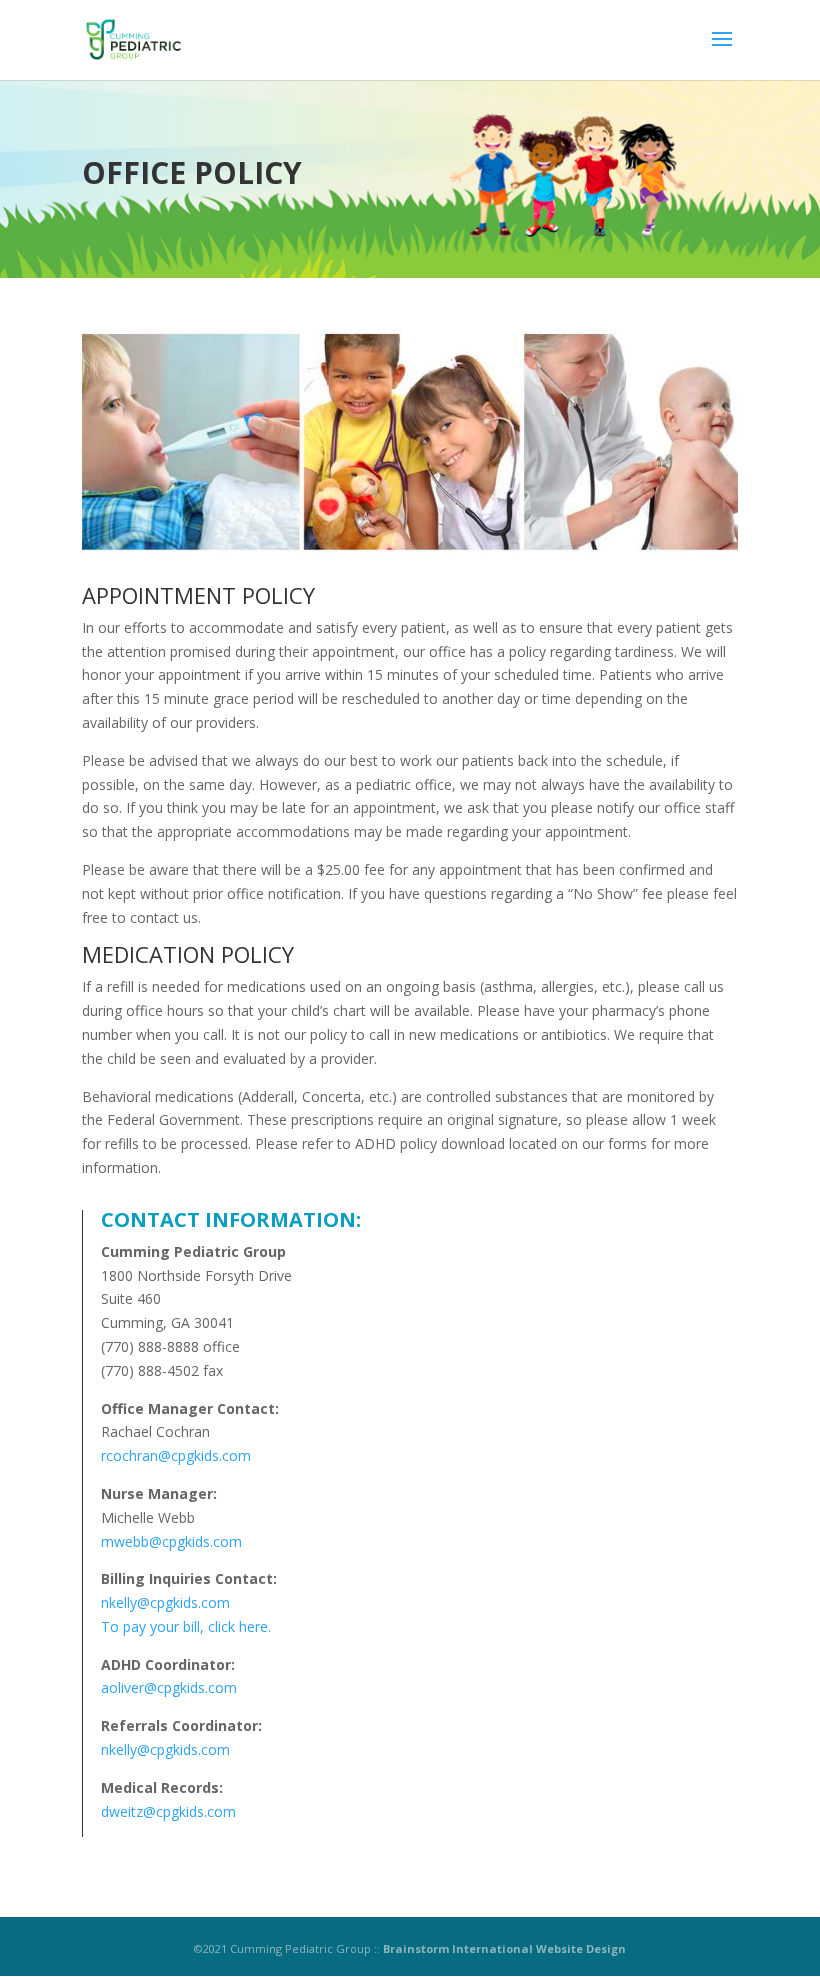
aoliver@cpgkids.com (169, 1687)
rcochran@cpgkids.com (176, 1455)
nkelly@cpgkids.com (165, 1602)
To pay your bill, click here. (186, 1626)
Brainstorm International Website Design (504, 1948)
